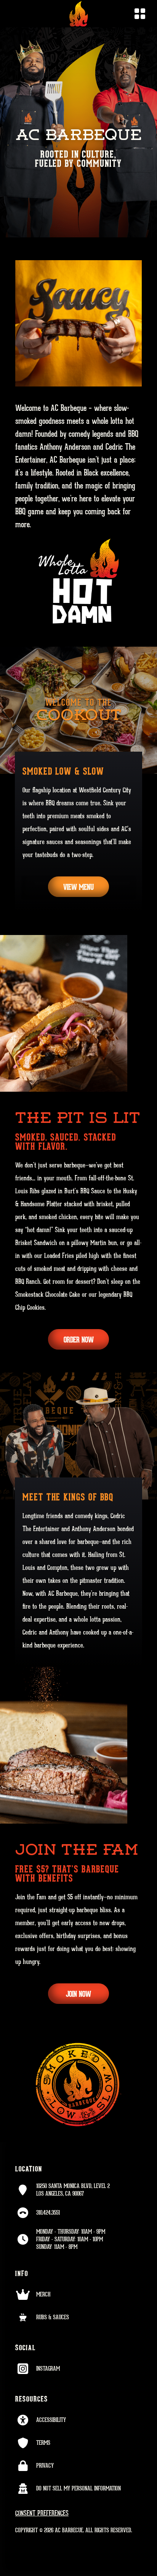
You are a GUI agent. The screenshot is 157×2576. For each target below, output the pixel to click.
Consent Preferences (42, 2513)
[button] (135, 14)
